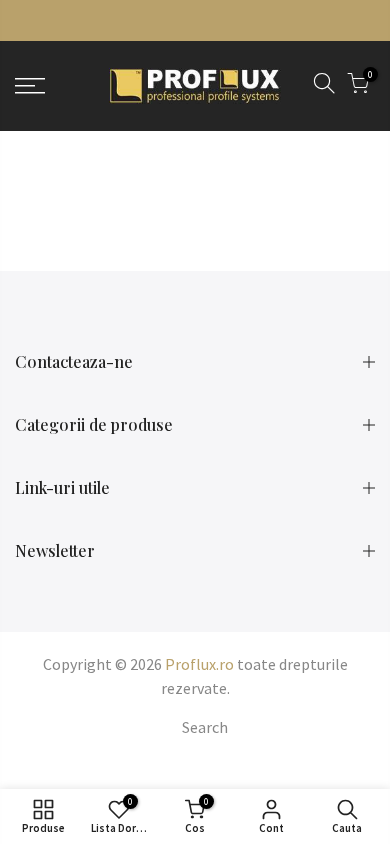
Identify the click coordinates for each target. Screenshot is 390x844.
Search (205, 727)
